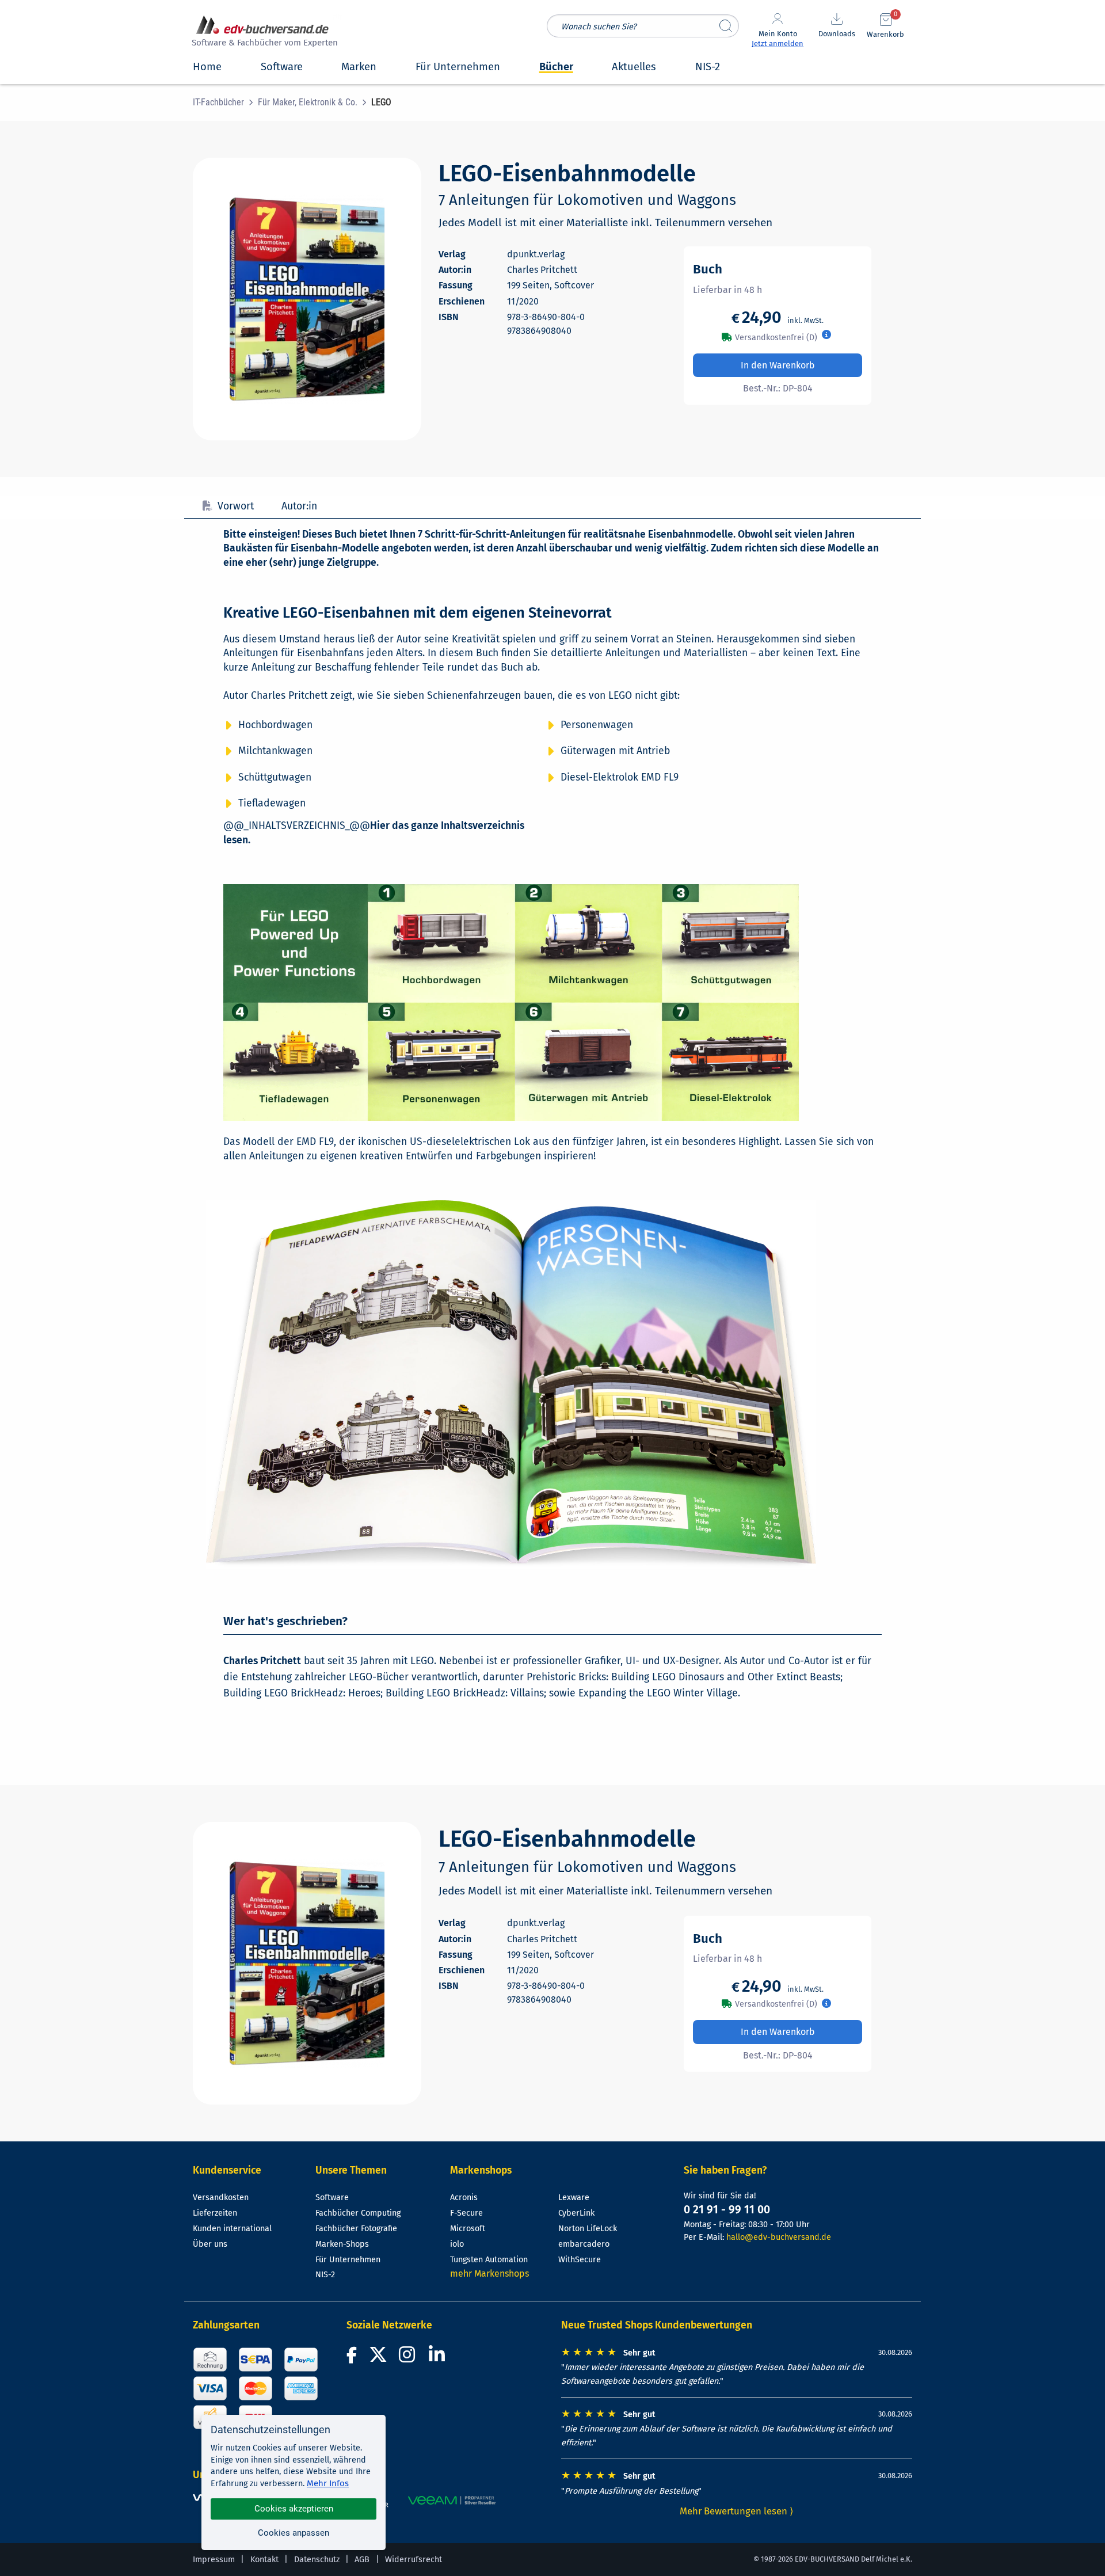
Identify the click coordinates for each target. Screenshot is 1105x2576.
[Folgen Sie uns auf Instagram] (409, 2358)
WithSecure (580, 2260)
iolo (457, 2244)
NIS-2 (325, 2275)
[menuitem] (225, 102)
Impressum (214, 2560)
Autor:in (299, 506)
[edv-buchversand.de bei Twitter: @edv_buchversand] (378, 2358)
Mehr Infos (328, 2483)
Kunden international (232, 2229)
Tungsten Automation (489, 2260)
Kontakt (264, 2560)
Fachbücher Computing (358, 2213)
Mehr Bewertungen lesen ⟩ (737, 2511)
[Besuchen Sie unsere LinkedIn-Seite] (439, 2358)
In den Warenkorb (778, 365)
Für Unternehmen (348, 2260)
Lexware (574, 2198)
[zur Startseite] (263, 33)
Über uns (210, 2244)
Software (332, 2198)
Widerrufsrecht (414, 2560)
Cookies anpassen (294, 2533)
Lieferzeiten (215, 2213)
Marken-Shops (342, 2244)
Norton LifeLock (588, 2229)
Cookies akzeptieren (294, 2509)
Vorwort (236, 506)
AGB (362, 2560)
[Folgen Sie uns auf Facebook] (353, 2358)
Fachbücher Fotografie (356, 2229)
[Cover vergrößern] (307, 299)
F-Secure (466, 2213)
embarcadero (584, 2244)
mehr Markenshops (489, 2273)
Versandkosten (221, 2198)
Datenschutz (317, 2560)
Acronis (464, 2198)
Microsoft (468, 2229)
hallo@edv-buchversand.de (779, 2237)
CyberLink (576, 2213)
